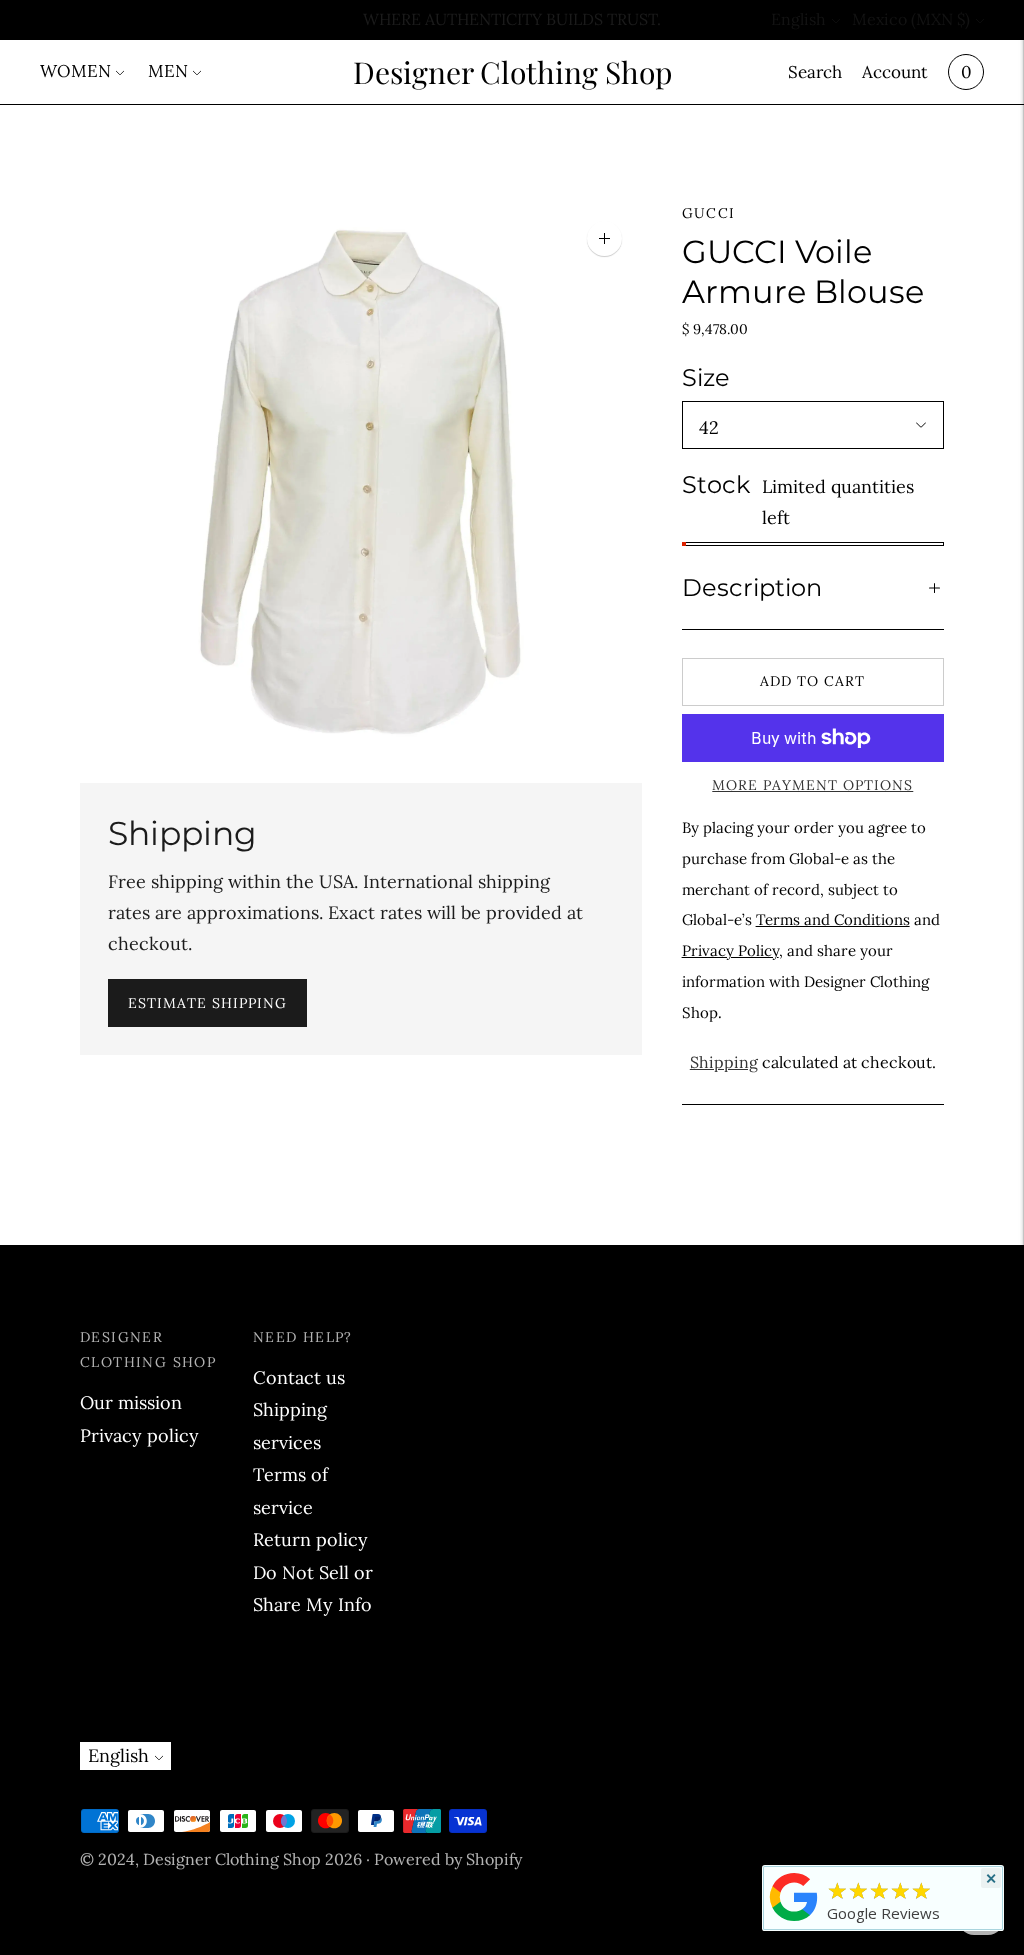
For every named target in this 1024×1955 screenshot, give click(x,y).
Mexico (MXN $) (911, 19)
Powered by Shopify (448, 1859)
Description (752, 587)
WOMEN (75, 71)
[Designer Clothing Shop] (794, 1920)
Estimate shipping (207, 1003)
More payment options (812, 785)
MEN (168, 71)
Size (706, 377)
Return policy (310, 1539)
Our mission (131, 1402)
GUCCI (709, 213)
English (798, 19)
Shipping (724, 1062)
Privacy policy (139, 1435)
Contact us (299, 1377)
